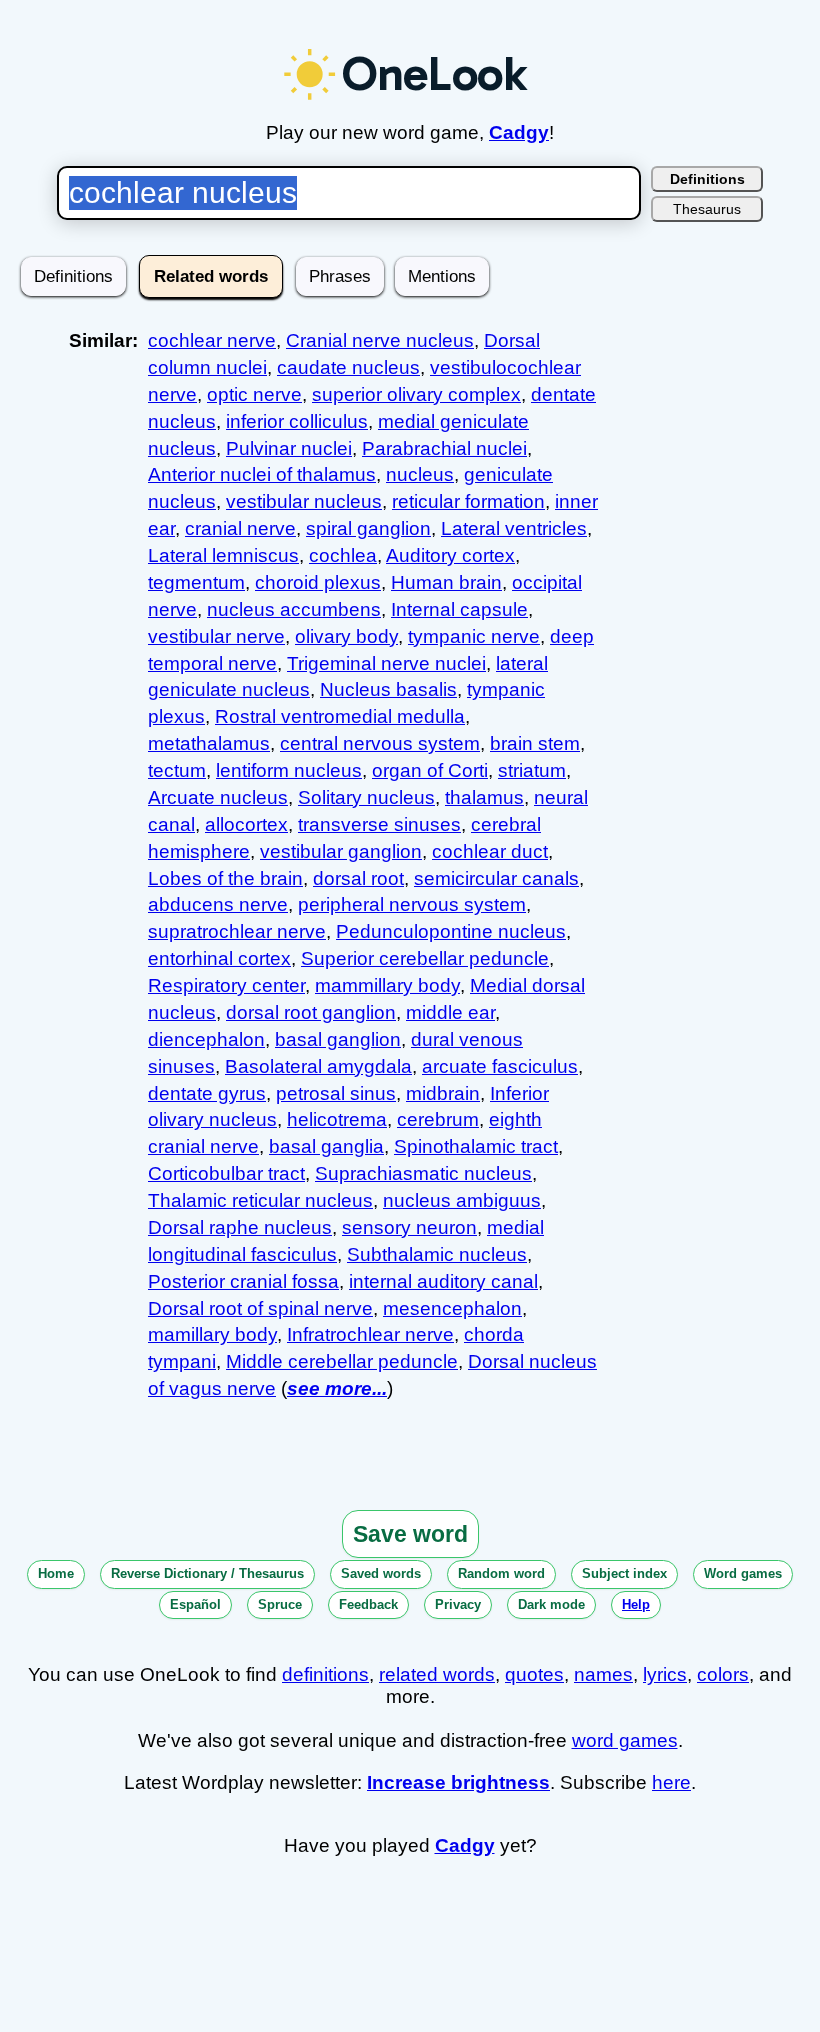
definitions (325, 1674)
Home (56, 1573)
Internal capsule (459, 609)
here (671, 1782)
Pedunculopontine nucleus (451, 931)
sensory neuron (409, 1227)
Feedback (368, 1604)
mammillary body (387, 985)
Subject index (624, 1573)
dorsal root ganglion (311, 1012)
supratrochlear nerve (237, 931)
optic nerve (254, 394)
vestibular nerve (216, 636)
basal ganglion (338, 1039)
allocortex (246, 824)
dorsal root (358, 878)
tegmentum (196, 582)
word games (625, 1740)
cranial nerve (240, 528)
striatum (532, 770)
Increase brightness (458, 1782)
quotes (534, 1674)
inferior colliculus (297, 421)
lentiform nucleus (289, 770)
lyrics (665, 1674)
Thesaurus (707, 209)
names (603, 1674)
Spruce (280, 1604)
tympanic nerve (474, 636)
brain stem (535, 743)
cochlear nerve (212, 340)
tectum (177, 770)
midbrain (443, 1093)
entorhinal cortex (219, 958)
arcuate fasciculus (500, 1066)
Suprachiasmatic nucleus (423, 1173)
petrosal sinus (336, 1093)
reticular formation (468, 501)
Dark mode (551, 1604)
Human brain (446, 582)
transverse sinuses (379, 824)
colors (723, 1674)
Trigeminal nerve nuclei (386, 663)
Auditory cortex (450, 555)
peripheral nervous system (412, 904)
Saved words (381, 1573)
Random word (501, 1573)
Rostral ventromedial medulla (340, 716)
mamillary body (212, 1334)
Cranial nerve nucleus (380, 340)
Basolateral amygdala (318, 1066)
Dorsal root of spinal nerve (260, 1308)
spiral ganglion (368, 528)
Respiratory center (226, 985)
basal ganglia (326, 1146)
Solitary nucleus (366, 797)
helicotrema (337, 1119)
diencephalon (206, 1039)
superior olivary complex (416, 394)
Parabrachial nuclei (444, 448)
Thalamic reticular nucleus (260, 1200)
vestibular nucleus (304, 501)
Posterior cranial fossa (243, 1281)
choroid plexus (318, 582)
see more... (337, 1388)
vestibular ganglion (341, 851)
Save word (410, 1534)
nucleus (420, 474)
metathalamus (209, 743)
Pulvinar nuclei (289, 448)
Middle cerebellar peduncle (342, 1361)
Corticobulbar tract (226, 1173)
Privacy (458, 1604)
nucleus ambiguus (462, 1200)
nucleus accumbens (294, 609)
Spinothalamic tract (476, 1146)
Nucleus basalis (388, 689)
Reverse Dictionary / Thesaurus (207, 1573)
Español (195, 1604)
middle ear (450, 1012)
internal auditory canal (443, 1281)
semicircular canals (496, 878)
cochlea (343, 555)
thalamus (484, 797)
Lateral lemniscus (223, 555)
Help (636, 1604)
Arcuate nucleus (218, 797)
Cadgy (519, 132)
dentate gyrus (207, 1093)
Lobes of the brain (225, 878)
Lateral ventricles (514, 528)
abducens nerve (218, 904)
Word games (743, 1573)
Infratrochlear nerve (370, 1334)
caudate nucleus (348, 367)
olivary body (346, 636)
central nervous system (380, 743)
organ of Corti (430, 770)
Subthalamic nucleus (437, 1254)
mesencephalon (452, 1308)
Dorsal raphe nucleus (240, 1227)
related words (437, 1674)
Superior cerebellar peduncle (425, 958)
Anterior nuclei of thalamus (262, 474)
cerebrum (438, 1119)
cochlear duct (490, 851)
